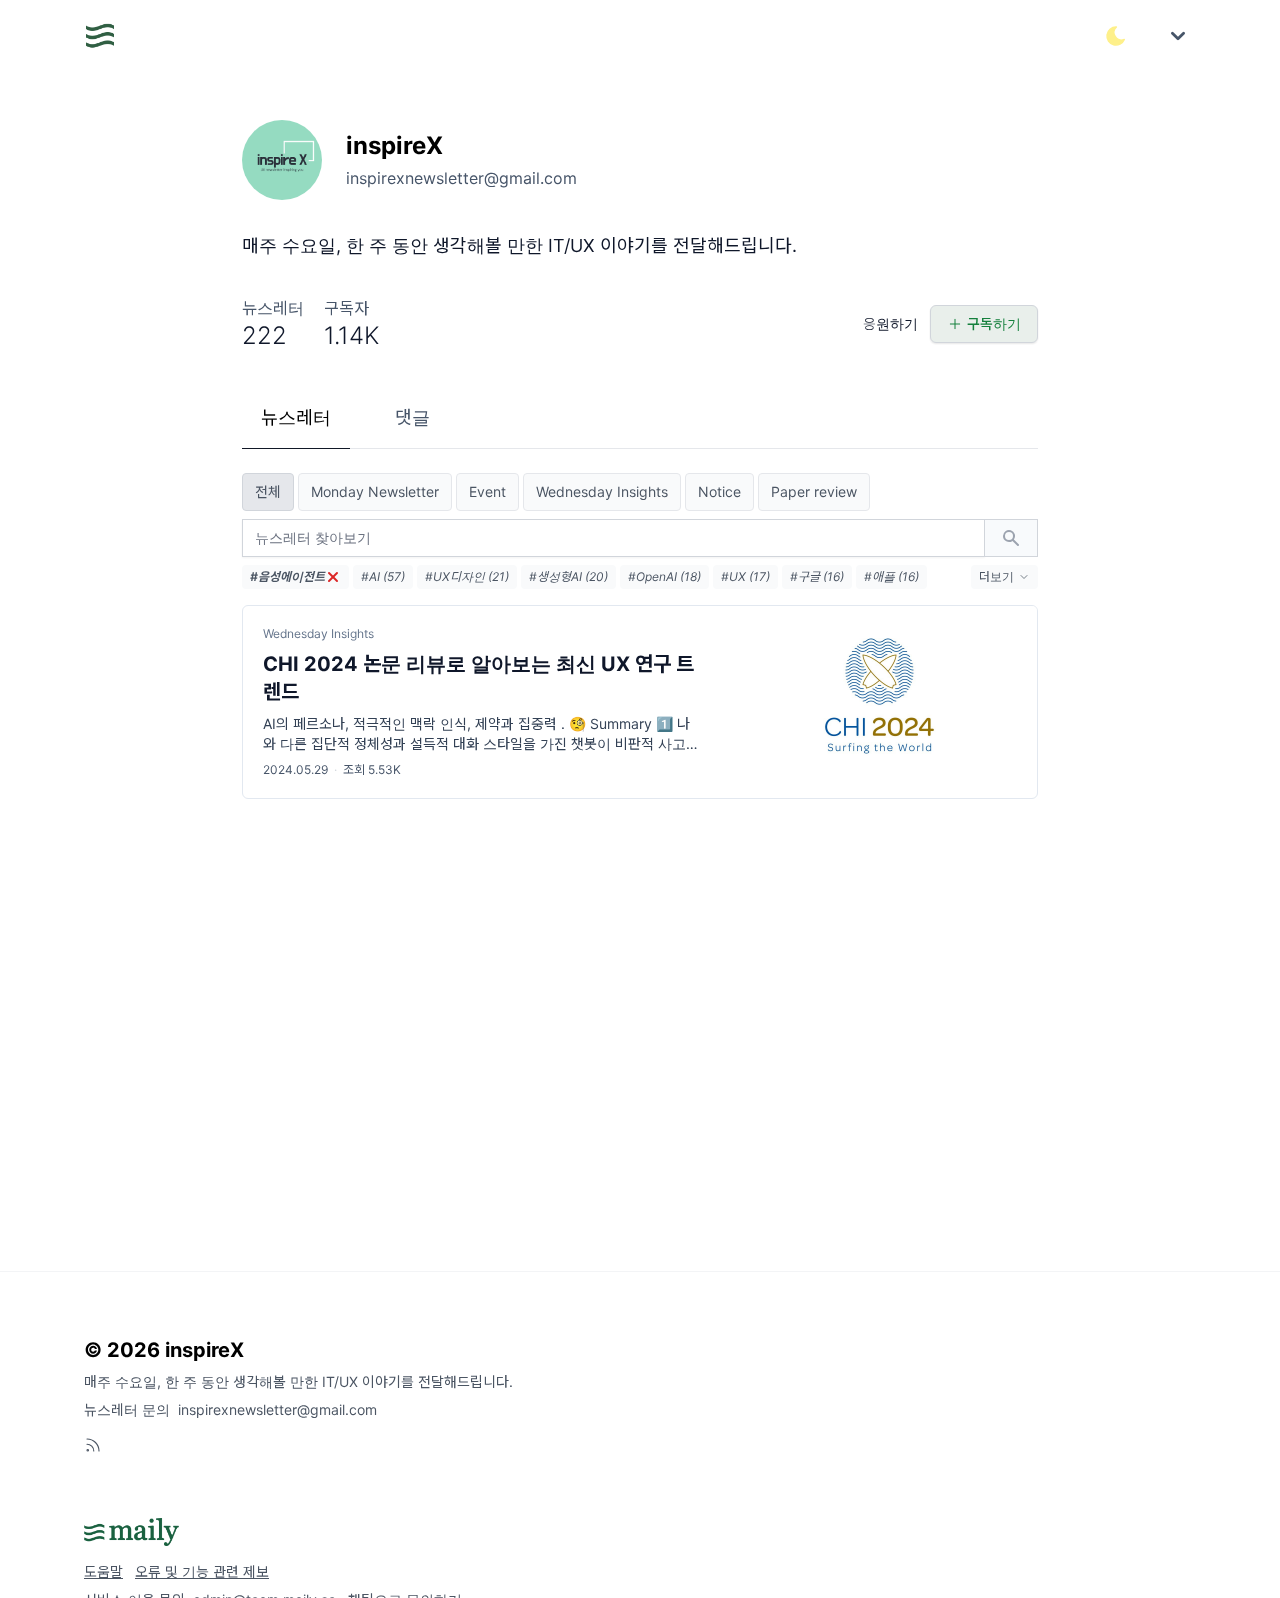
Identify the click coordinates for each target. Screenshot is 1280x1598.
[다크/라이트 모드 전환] (1116, 36)
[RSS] (93, 1445)
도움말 (103, 1571)
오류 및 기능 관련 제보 (202, 1571)
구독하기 (994, 323)
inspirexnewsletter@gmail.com (277, 1409)
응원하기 (890, 323)
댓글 (412, 417)
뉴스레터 (296, 417)
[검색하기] (1011, 538)
